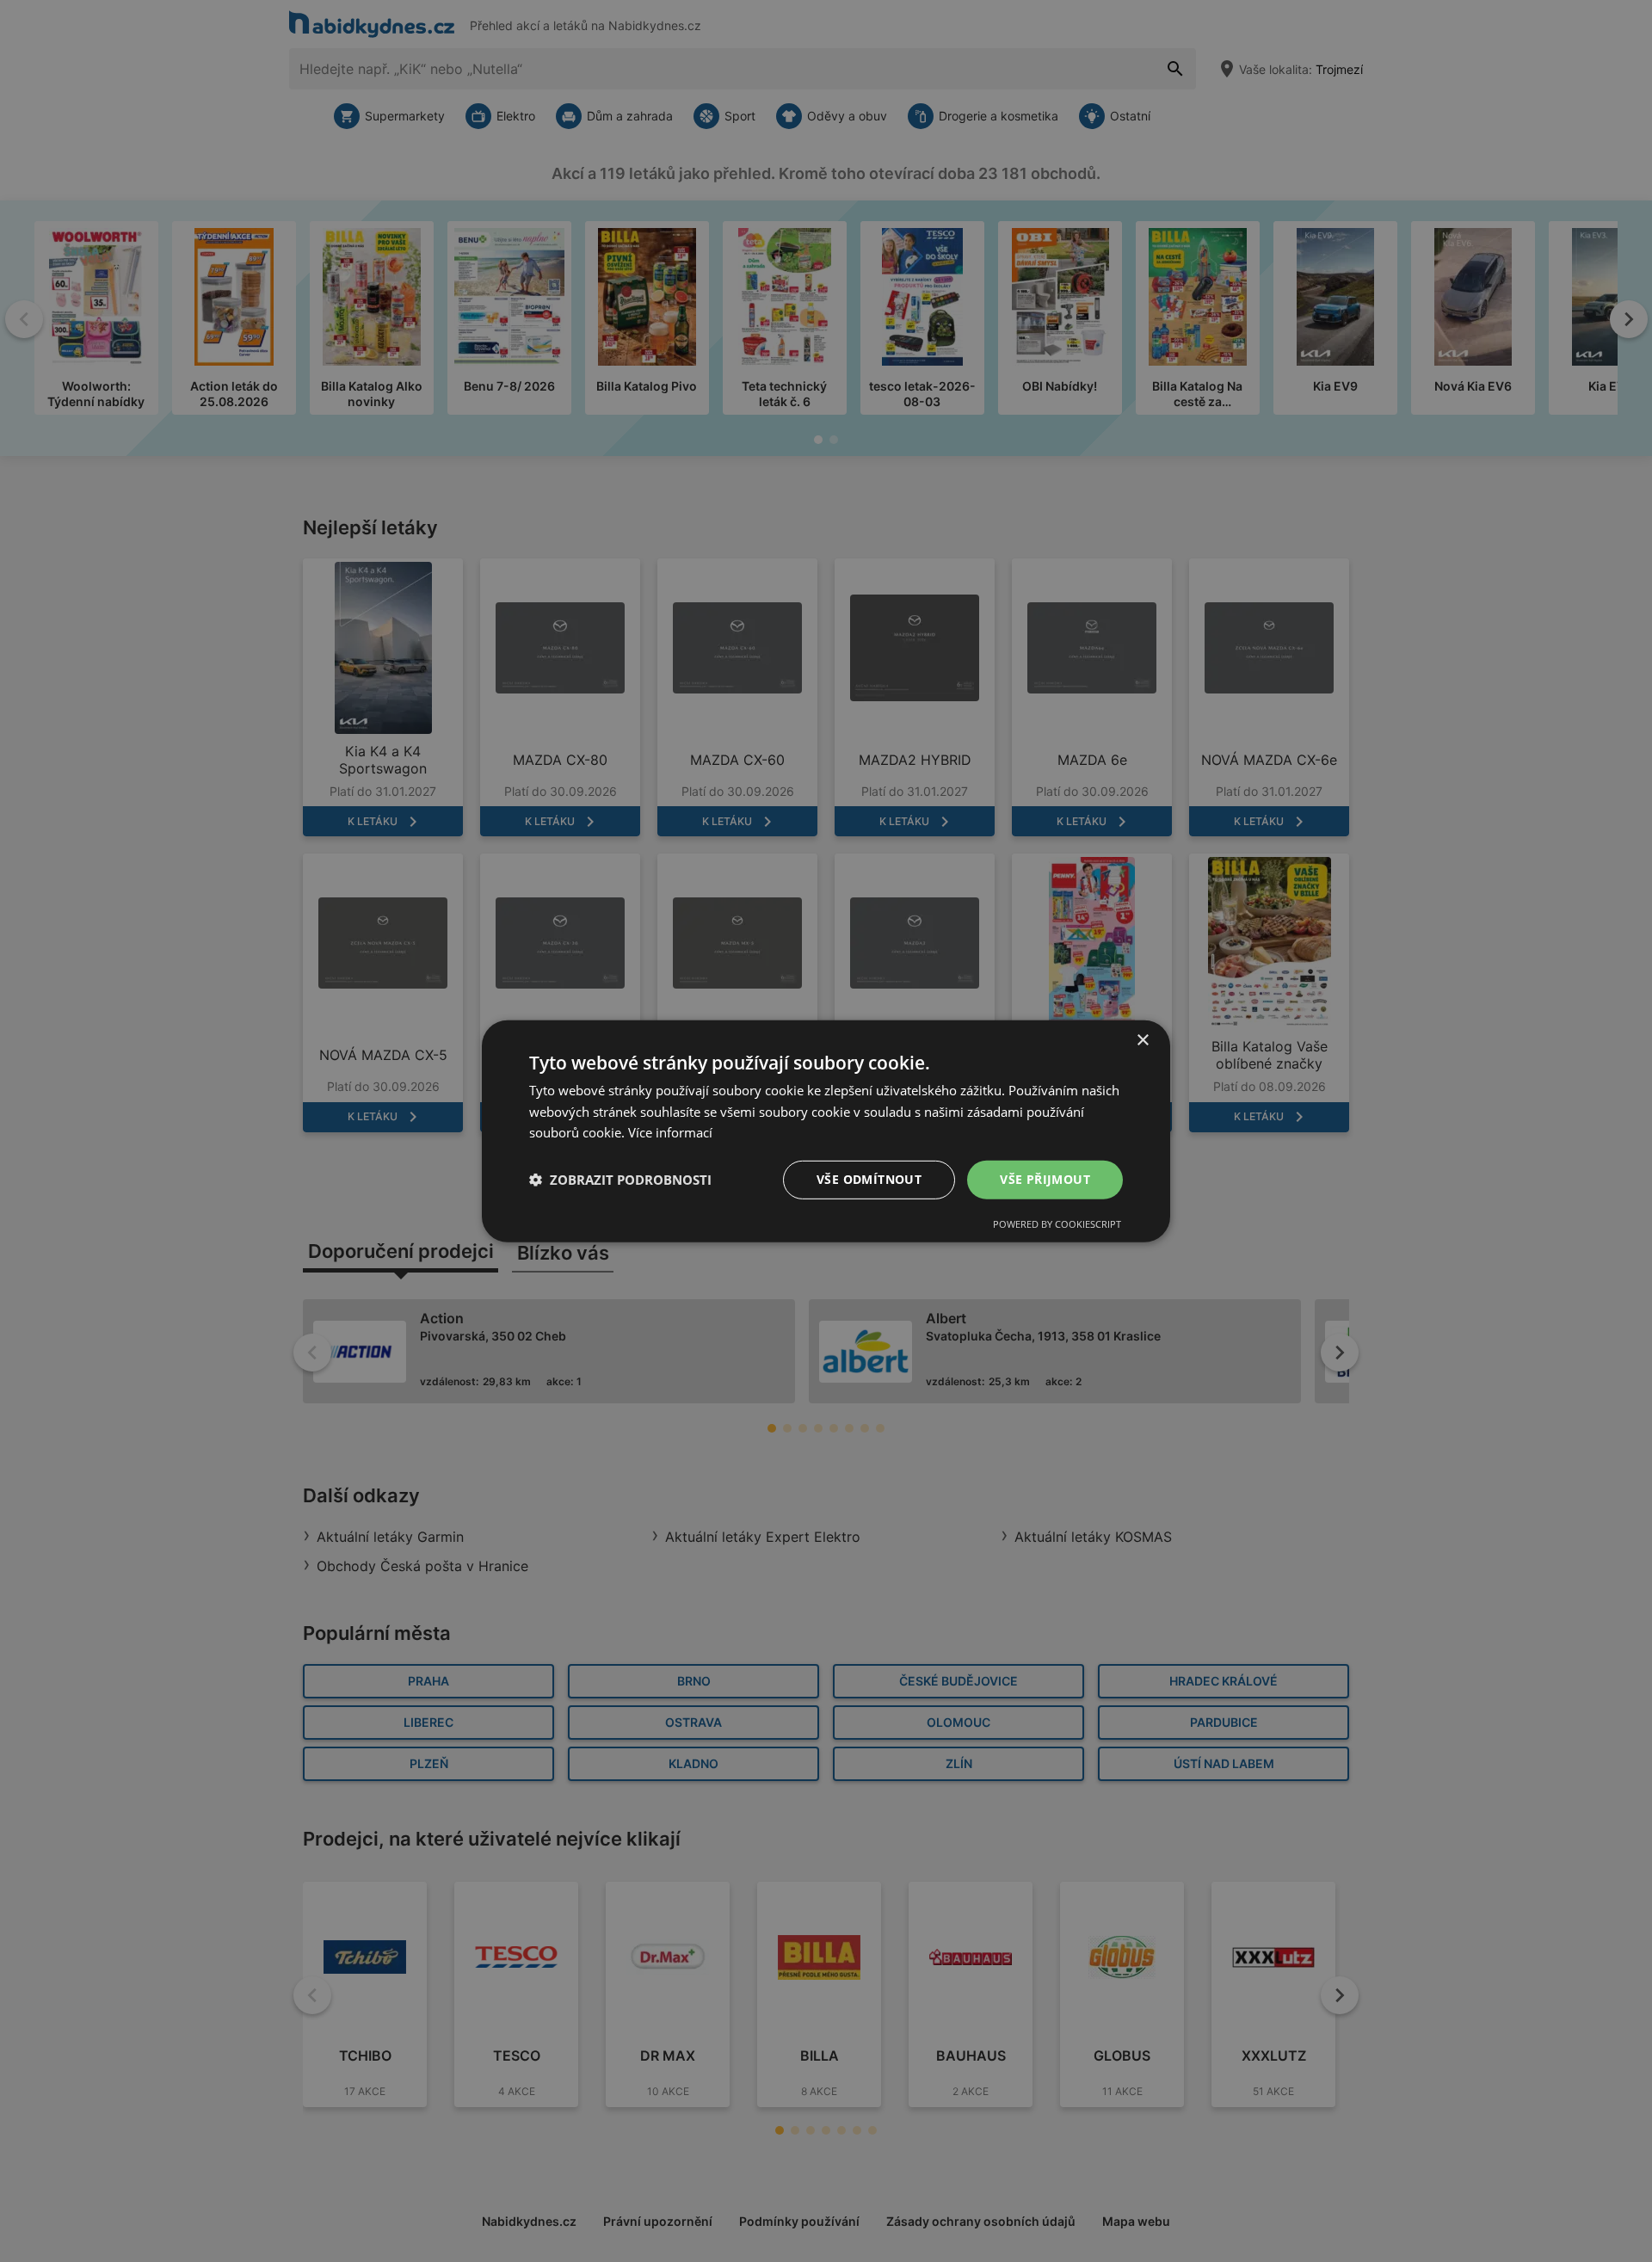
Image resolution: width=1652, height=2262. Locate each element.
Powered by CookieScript (1057, 1224)
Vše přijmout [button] (1045, 1179)
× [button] (1142, 1040)
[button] (620, 1180)
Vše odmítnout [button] (869, 1179)
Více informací (670, 1132)
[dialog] (826, 1131)
